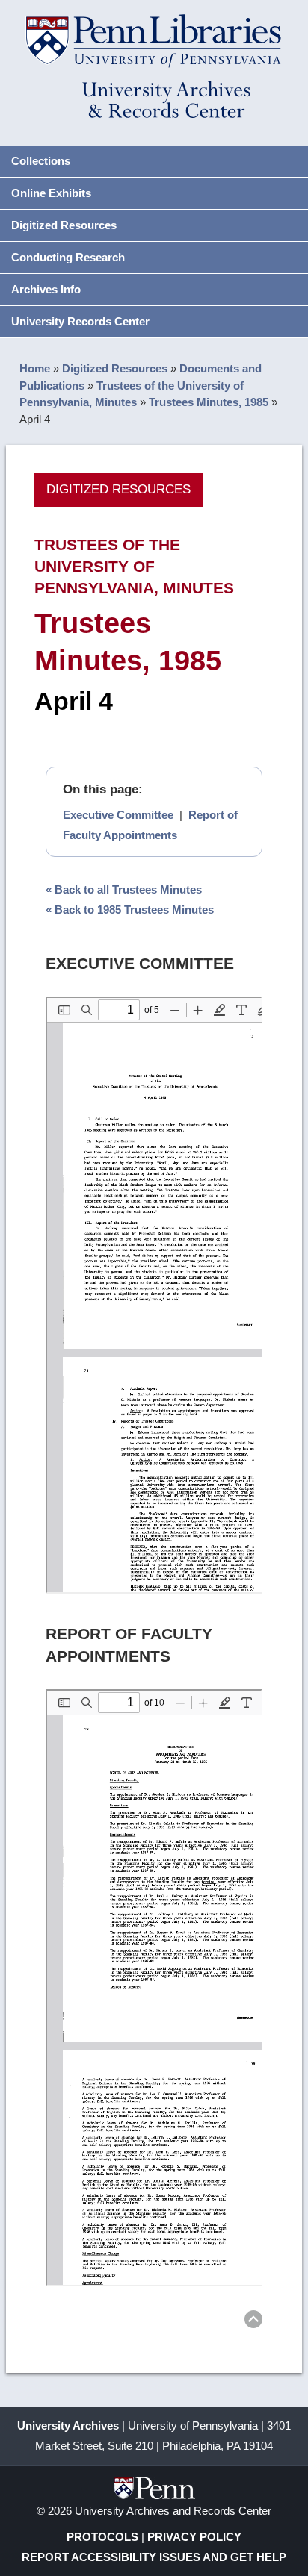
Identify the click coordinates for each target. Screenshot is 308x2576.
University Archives (68, 2426)
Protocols (102, 2537)
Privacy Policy (194, 2537)
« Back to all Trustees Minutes (124, 889)
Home (35, 368)
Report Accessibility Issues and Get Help (154, 2557)
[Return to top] (253, 2322)
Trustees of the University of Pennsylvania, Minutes (134, 566)
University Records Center (80, 321)
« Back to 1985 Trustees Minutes (130, 910)
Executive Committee (118, 815)
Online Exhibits (51, 193)
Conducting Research (68, 257)
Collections (41, 161)
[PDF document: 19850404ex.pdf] (154, 1295)
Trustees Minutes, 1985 (209, 402)
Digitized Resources (64, 225)
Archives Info (46, 289)
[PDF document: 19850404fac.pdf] (154, 1988)
